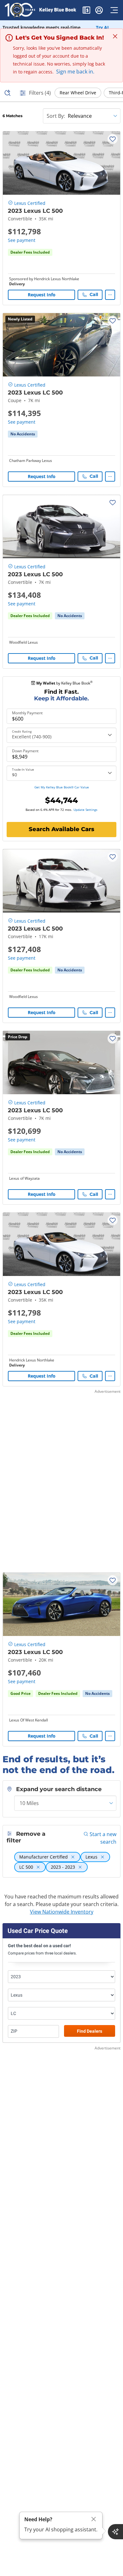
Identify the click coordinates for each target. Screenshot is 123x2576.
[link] (23, 434)
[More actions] (110, 295)
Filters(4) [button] (40, 93)
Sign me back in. (75, 72)
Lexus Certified (30, 203)
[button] (86, 11)
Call (94, 294)
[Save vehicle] (113, 139)
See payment (22, 240)
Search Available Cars (61, 829)
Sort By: (56, 116)
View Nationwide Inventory (62, 1912)
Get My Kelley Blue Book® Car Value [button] (62, 787)
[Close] (94, 2519)
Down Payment (25, 751)
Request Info (42, 295)
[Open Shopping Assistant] (115, 2532)
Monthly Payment (27, 713)
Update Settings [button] (85, 810)
